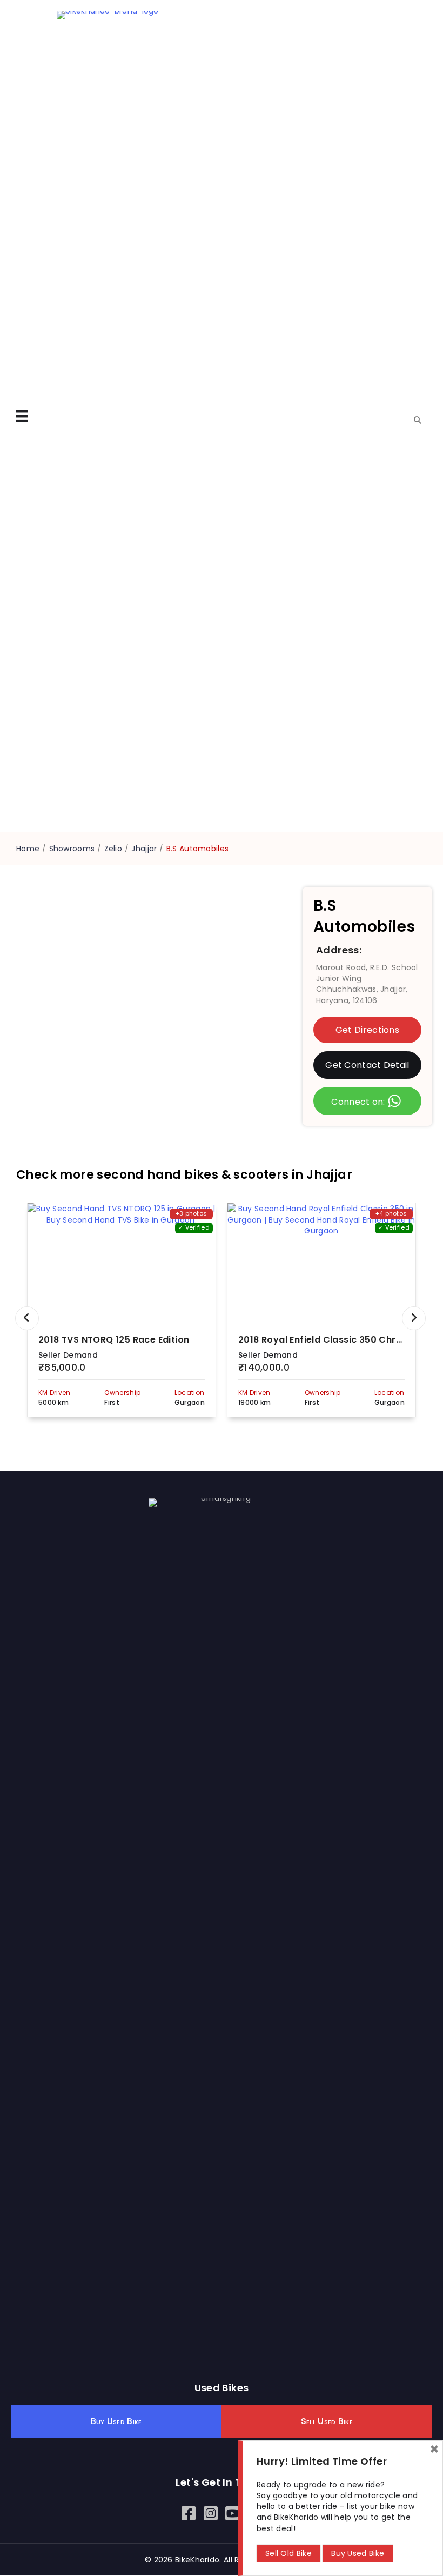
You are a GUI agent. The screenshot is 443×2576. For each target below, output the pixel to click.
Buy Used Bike (358, 2553)
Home (28, 849)
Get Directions (367, 1030)
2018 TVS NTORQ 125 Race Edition (114, 1340)
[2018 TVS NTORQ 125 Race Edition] (122, 1263)
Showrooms (72, 849)
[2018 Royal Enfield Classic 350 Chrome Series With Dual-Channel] (321, 1263)
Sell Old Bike (288, 2553)
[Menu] (22, 416)
